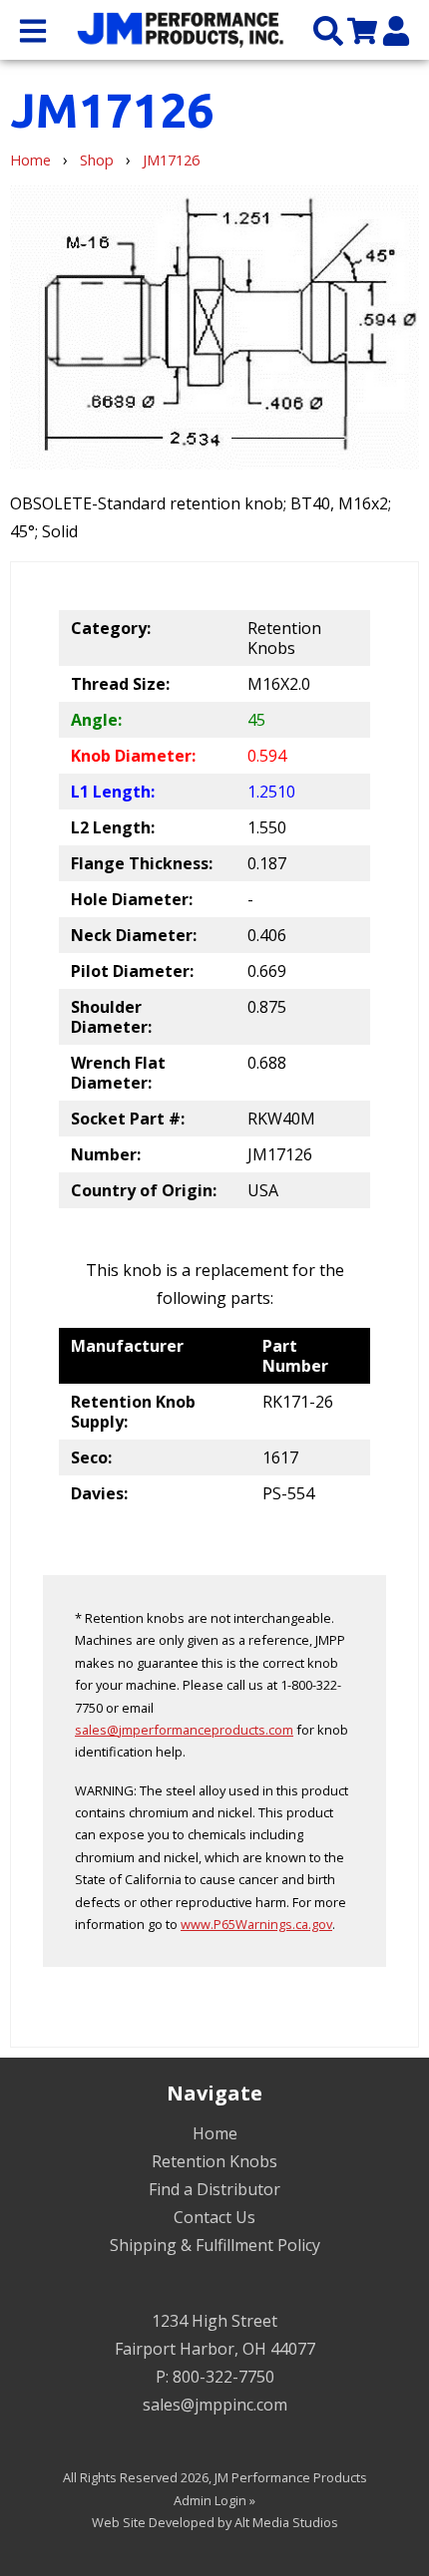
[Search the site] (328, 29)
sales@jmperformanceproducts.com (184, 1730)
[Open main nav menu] (33, 29)
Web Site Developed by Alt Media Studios (215, 2522)
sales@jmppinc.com (215, 2405)
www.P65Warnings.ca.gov (256, 1924)
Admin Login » (214, 2500)
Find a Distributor (214, 2189)
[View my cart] (362, 29)
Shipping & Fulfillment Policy (215, 2245)
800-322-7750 (223, 2377)
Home (30, 160)
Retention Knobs (214, 2161)
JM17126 (171, 160)
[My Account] (396, 29)
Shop (97, 160)
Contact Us (214, 2217)
